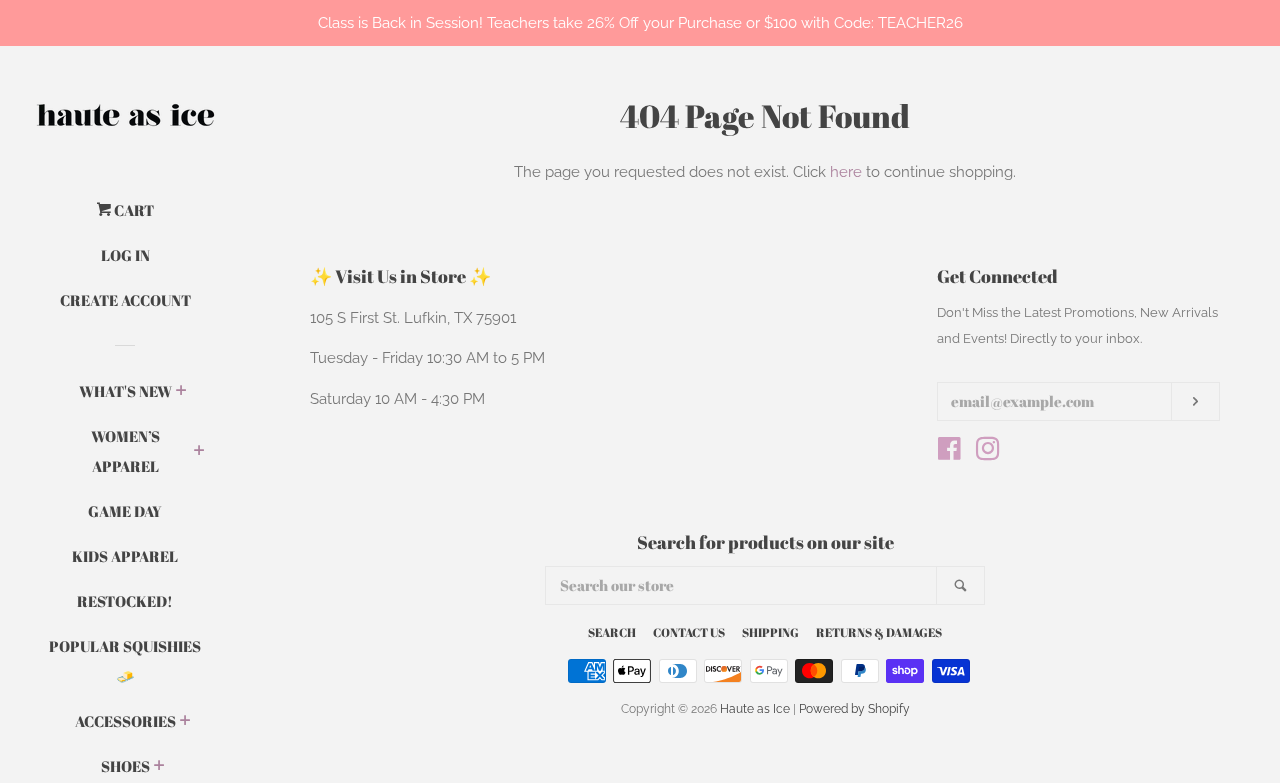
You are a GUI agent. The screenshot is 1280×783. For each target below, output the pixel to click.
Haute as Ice (755, 709)
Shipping (770, 632)
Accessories (125, 721)
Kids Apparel (125, 556)
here (846, 172)
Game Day (125, 511)
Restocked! (125, 601)
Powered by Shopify (854, 709)
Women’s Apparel (125, 451)
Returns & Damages (879, 632)
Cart (132, 210)
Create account (125, 300)
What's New (125, 391)
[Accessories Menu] (185, 722)
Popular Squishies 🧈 (125, 661)
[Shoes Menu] (159, 767)
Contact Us (689, 632)
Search (612, 632)
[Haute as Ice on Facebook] (949, 453)
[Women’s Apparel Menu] (199, 452)
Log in (125, 255)
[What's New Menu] (181, 392)
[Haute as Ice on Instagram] (988, 453)
